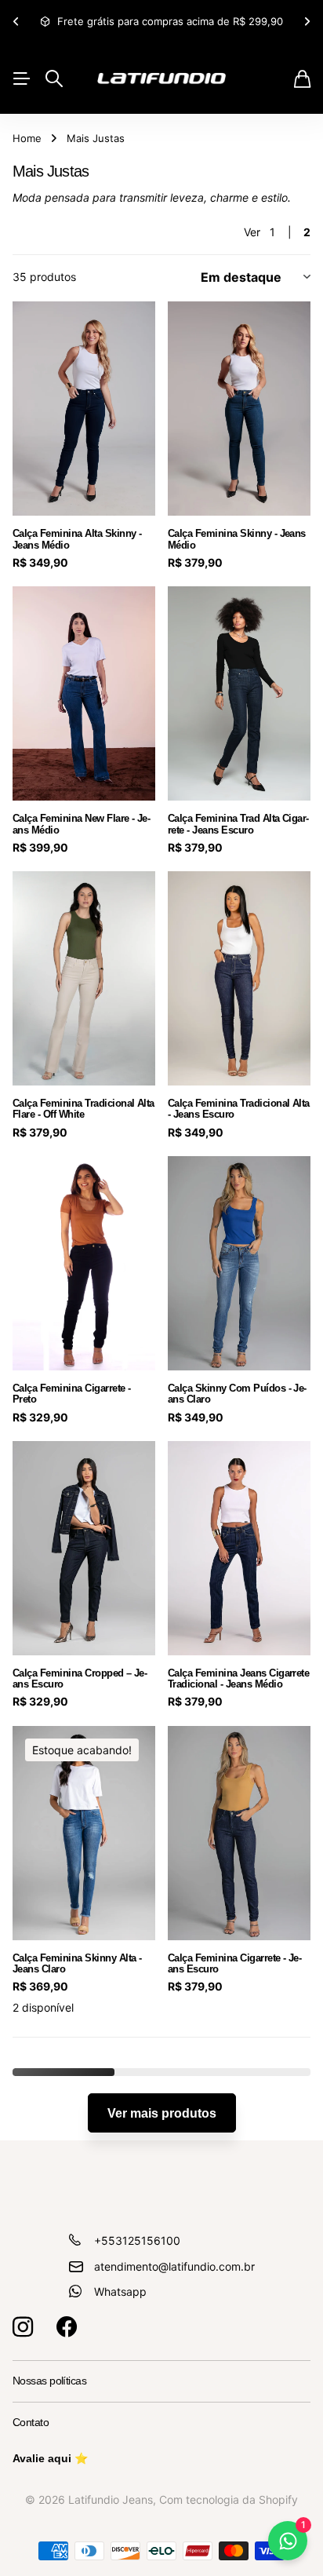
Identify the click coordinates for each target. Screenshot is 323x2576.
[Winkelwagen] (302, 79)
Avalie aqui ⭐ (50, 2458)
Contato (31, 2422)
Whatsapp (120, 2291)
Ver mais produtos (162, 2113)
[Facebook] (67, 2327)
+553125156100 (137, 2240)
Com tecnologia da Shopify (229, 2499)
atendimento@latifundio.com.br (174, 2266)
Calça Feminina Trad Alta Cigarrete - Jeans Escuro (238, 824)
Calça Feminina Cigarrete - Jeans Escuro (235, 1963)
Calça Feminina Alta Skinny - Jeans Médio (77, 539)
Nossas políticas (49, 2381)
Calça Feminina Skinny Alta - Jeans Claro (77, 1963)
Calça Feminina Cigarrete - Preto (71, 1394)
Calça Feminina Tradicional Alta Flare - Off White (83, 1109)
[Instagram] (23, 2327)
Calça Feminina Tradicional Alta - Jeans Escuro (239, 1109)
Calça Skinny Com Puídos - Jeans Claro (237, 1394)
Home (27, 138)
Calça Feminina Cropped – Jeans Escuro (80, 1678)
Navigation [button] (21, 78)
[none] (16, 22)
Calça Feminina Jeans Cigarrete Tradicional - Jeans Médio (238, 1678)
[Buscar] (54, 78)
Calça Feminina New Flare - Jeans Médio (82, 824)
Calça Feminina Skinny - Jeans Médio (237, 539)
